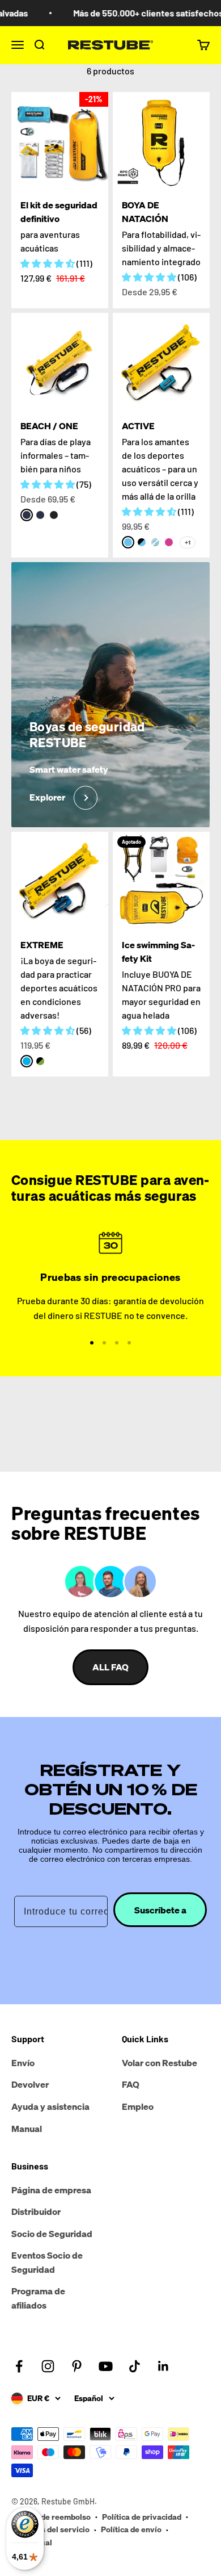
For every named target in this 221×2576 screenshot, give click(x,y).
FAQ (131, 2084)
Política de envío (131, 2529)
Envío (23, 2063)
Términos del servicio (50, 2529)
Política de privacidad (142, 2517)
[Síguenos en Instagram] (48, 2366)
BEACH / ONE (49, 426)
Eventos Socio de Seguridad (47, 2263)
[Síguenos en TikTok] (135, 2366)
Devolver (30, 2084)
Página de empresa (51, 2190)
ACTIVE (138, 426)
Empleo (138, 2106)
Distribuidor (36, 2211)
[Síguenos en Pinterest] (77, 2366)
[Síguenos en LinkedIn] (163, 2366)
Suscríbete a (160, 1910)
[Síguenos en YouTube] (106, 2366)
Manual (27, 2129)
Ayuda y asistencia (50, 2106)
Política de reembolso (51, 2517)
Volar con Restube (160, 2063)
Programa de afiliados (38, 2298)
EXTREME (42, 945)
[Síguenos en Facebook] (19, 2366)
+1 (188, 543)
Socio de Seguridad (52, 2234)
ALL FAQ (110, 1667)
